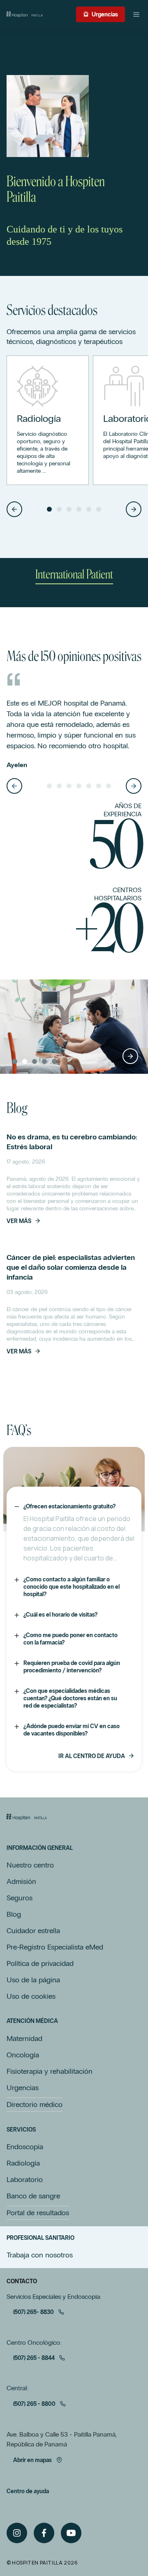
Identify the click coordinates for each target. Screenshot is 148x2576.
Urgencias (104, 15)
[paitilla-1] (25, 14)
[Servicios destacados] (48, 420)
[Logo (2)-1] (27, 1817)
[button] (14, 509)
